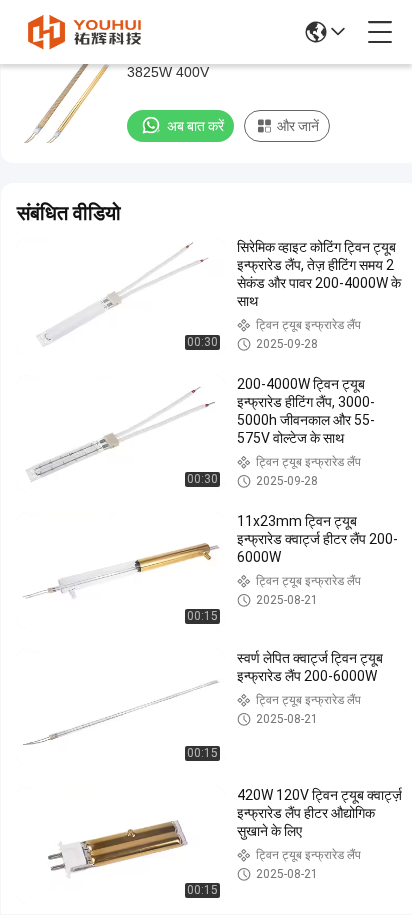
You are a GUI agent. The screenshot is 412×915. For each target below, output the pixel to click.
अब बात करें (195, 126)
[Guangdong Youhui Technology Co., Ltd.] (84, 32)
